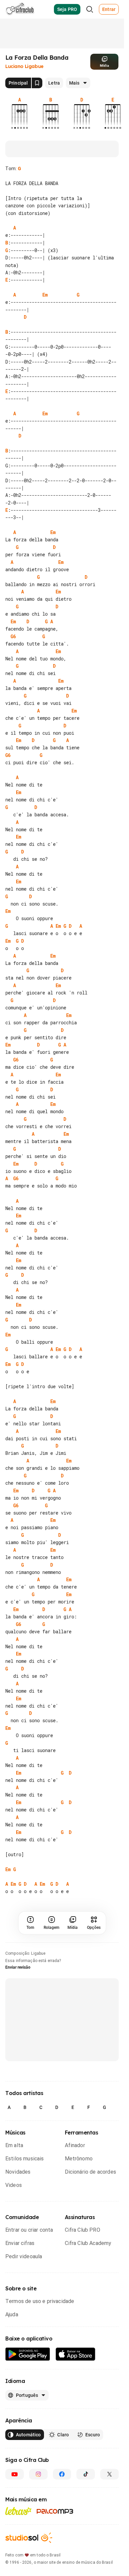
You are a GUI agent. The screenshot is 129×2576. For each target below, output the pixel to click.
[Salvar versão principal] (37, 83)
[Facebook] (62, 2474)
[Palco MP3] (55, 2511)
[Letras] (18, 2511)
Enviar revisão (18, 1967)
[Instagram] (38, 2474)
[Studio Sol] (29, 2538)
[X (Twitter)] (109, 2474)
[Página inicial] (20, 9)
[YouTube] (15, 2474)
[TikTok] (86, 2474)
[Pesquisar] (90, 9)
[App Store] (76, 2354)
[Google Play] (28, 2354)
